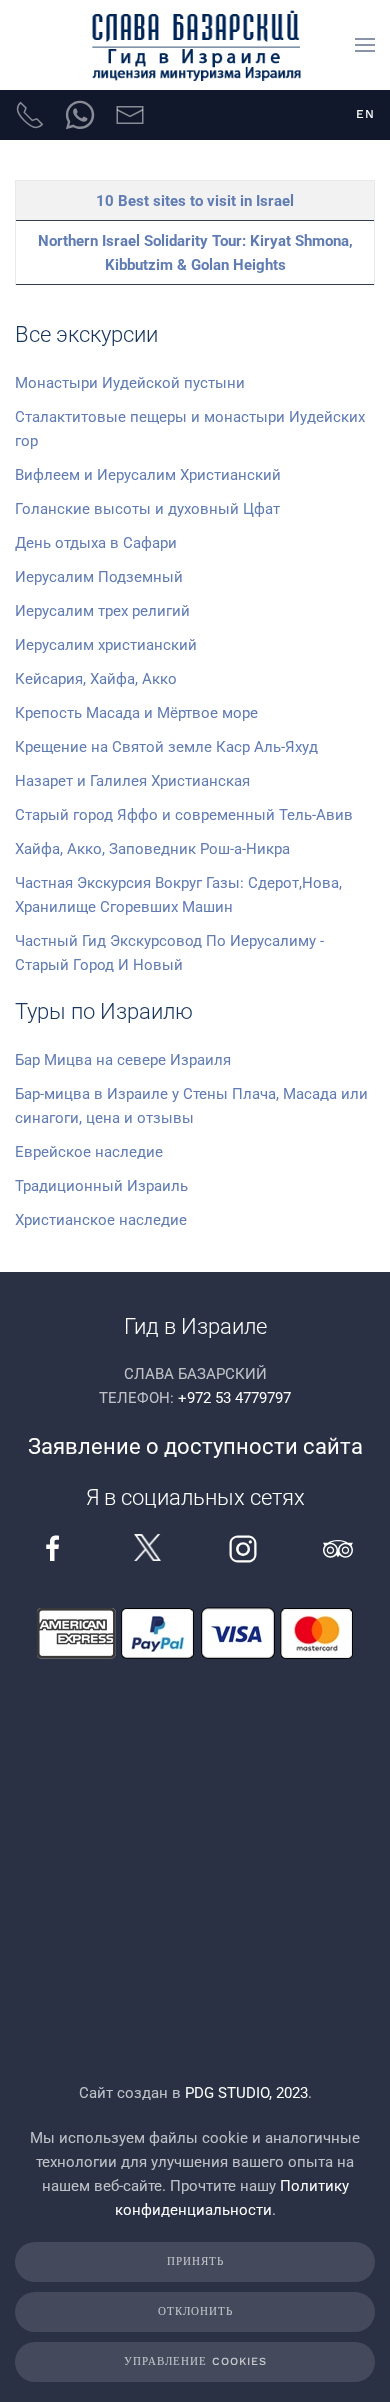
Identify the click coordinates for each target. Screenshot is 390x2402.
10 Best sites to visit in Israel (195, 201)
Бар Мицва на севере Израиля (123, 1060)
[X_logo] (147, 1547)
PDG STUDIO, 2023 (246, 2093)
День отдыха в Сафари (96, 543)
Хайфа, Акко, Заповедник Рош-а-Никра (152, 849)
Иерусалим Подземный (99, 577)
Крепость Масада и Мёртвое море (136, 713)
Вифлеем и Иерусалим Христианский (148, 475)
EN (365, 114)
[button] (365, 45)
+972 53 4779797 (234, 1398)
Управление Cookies (195, 2361)
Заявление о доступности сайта (195, 1446)
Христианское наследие (101, 1220)
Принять (195, 2261)
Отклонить (195, 2311)
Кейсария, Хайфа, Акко (96, 679)
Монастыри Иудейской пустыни (130, 383)
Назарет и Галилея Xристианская (132, 781)
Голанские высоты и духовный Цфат (147, 509)
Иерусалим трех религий (102, 611)
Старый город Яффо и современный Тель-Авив (184, 815)
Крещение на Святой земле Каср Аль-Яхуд (166, 747)
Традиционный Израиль (101, 1186)
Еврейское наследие (89, 1152)
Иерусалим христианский (106, 645)
